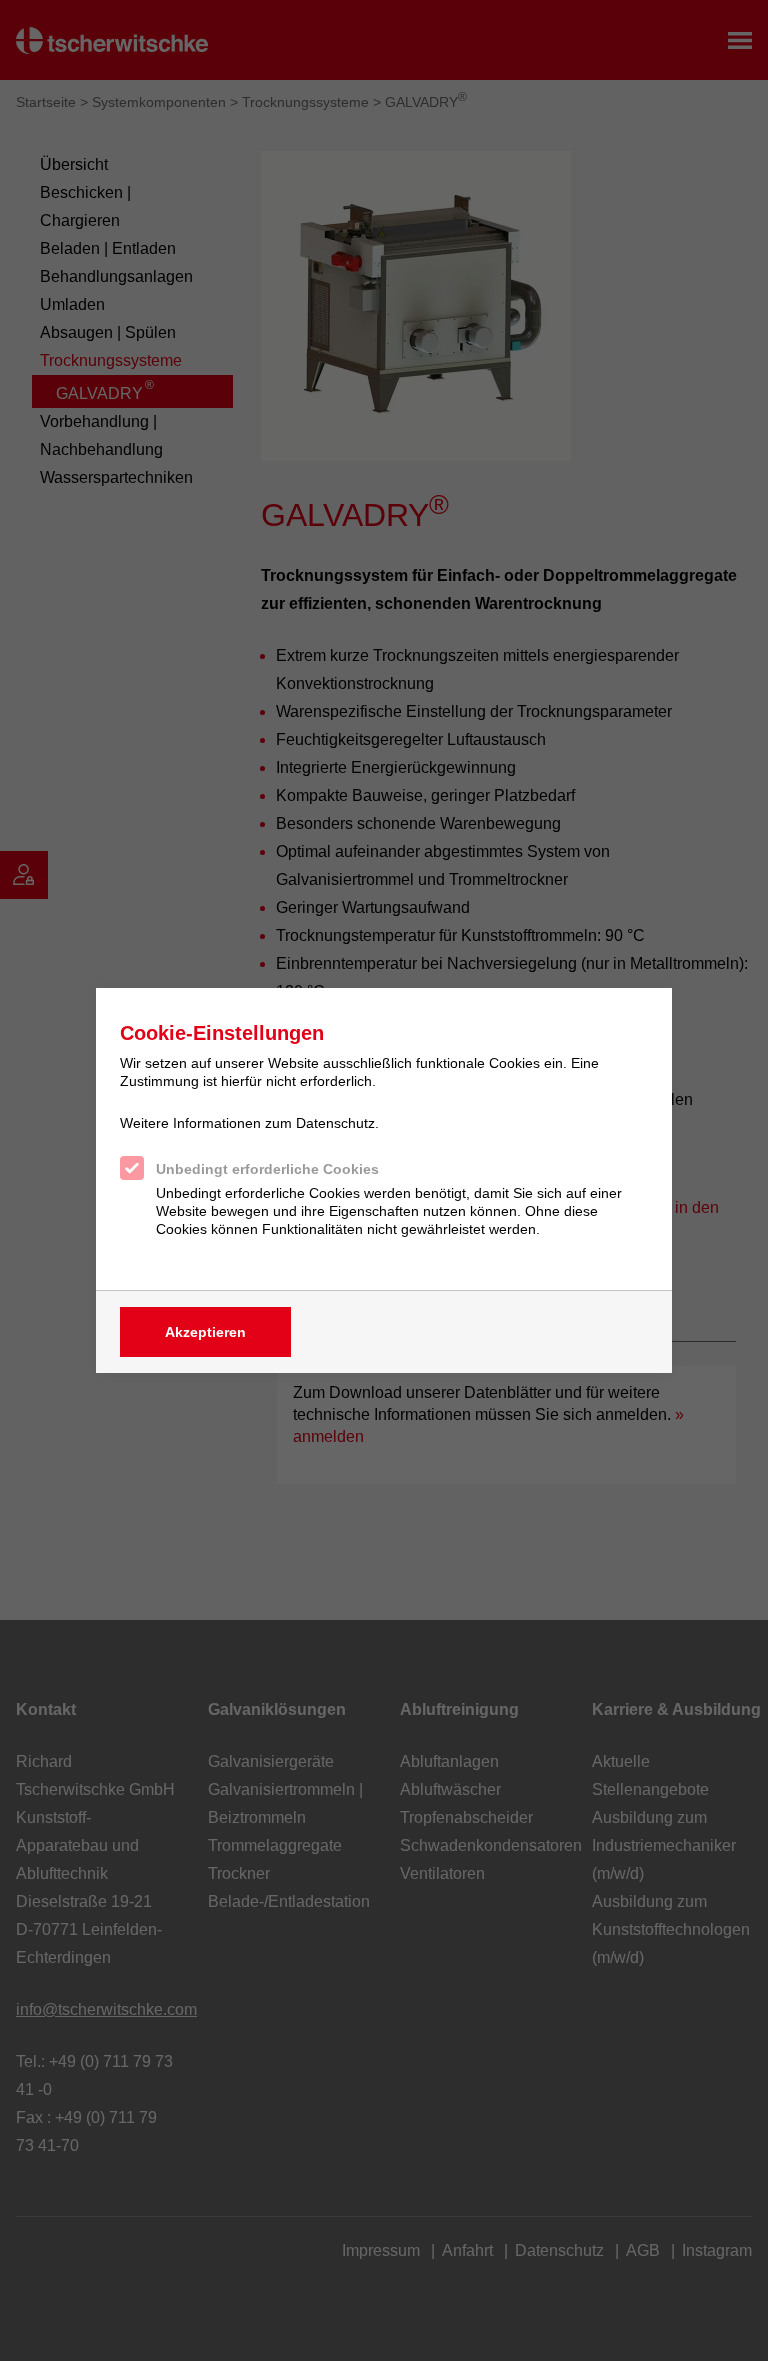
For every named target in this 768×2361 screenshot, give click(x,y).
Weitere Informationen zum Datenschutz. (249, 1123)
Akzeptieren (205, 1332)
